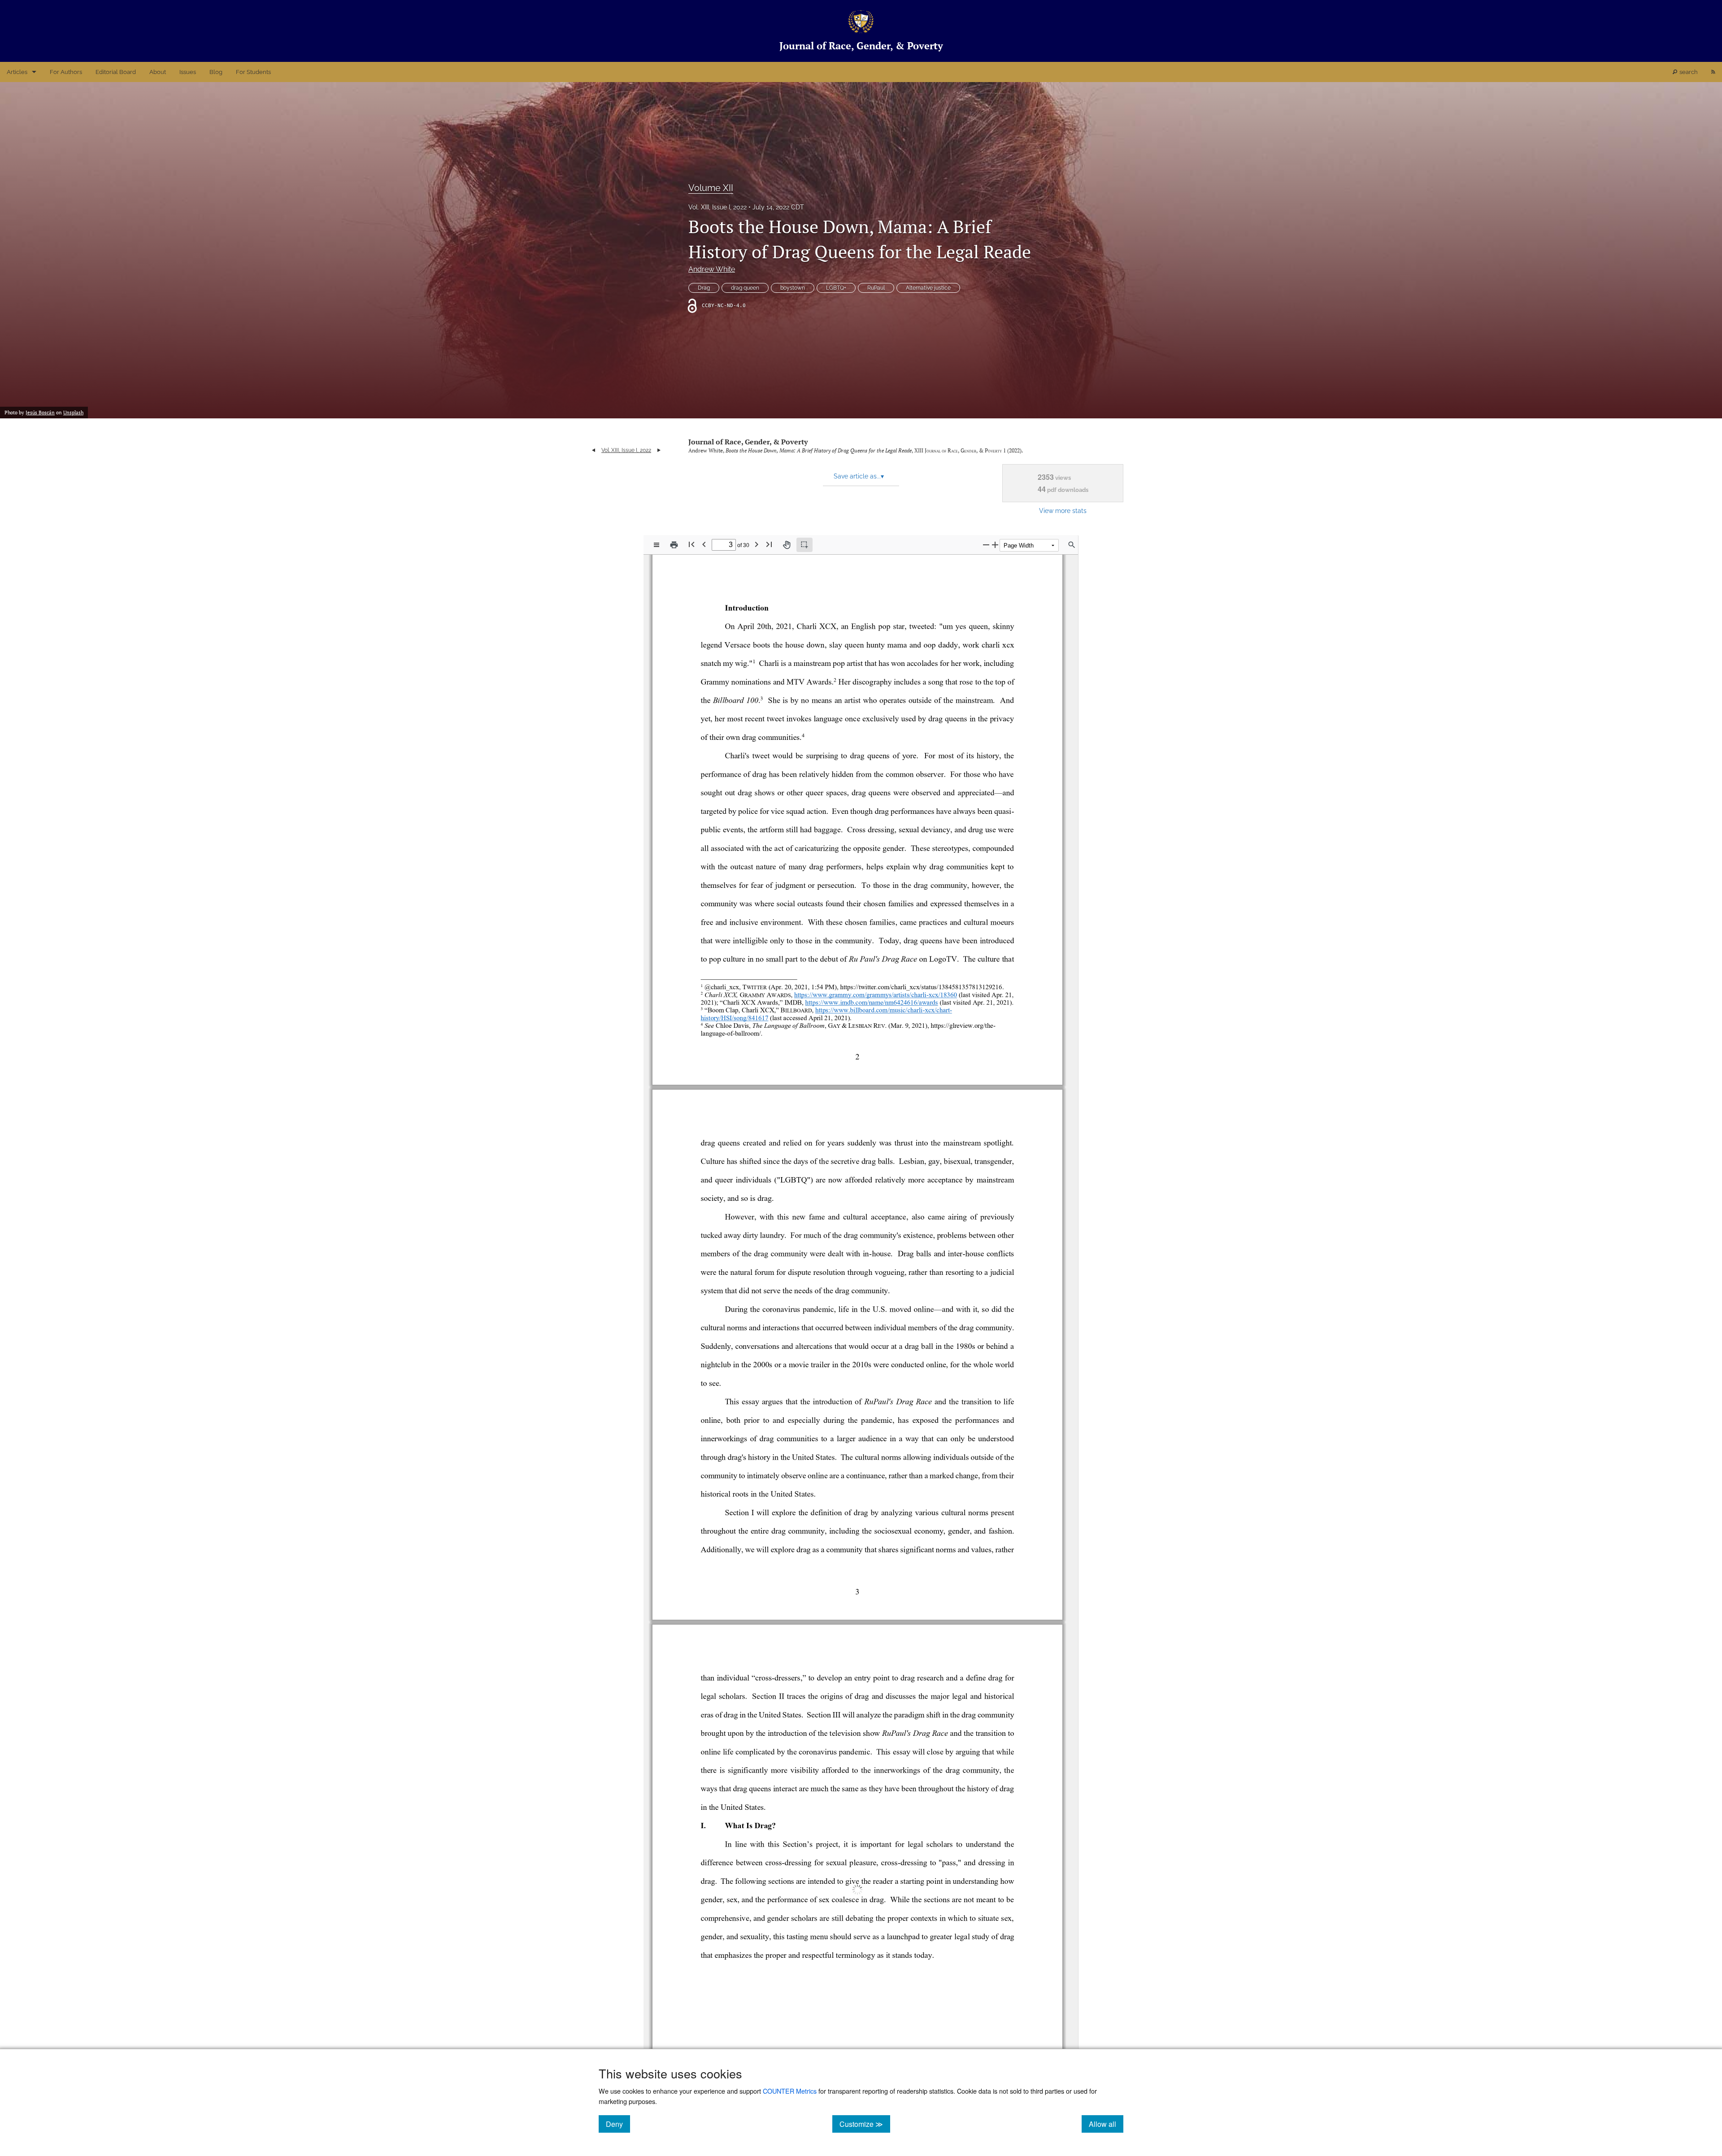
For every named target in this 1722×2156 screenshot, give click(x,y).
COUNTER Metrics (790, 2091)
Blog (216, 72)
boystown (793, 288)
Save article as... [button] (859, 476)
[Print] (674, 545)
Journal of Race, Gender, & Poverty (748, 442)
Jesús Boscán (40, 413)
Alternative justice (928, 288)
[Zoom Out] (986, 545)
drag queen (745, 288)
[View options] (657, 545)
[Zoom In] (995, 545)
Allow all (1106, 2124)
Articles (17, 72)
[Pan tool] (787, 545)
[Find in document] (1072, 545)
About (158, 72)
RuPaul (876, 288)
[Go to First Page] (691, 544)
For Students (253, 72)
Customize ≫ (865, 2124)
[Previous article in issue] (594, 450)
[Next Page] (757, 544)
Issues (188, 72)
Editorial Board (116, 72)
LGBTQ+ (836, 288)
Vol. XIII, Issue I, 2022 (717, 207)
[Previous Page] (704, 544)
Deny (618, 2124)
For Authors (66, 72)
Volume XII (711, 188)
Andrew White (712, 269)
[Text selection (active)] (804, 545)
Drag (704, 288)
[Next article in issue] (659, 450)
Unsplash (73, 413)
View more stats (1063, 511)
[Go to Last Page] (769, 544)
